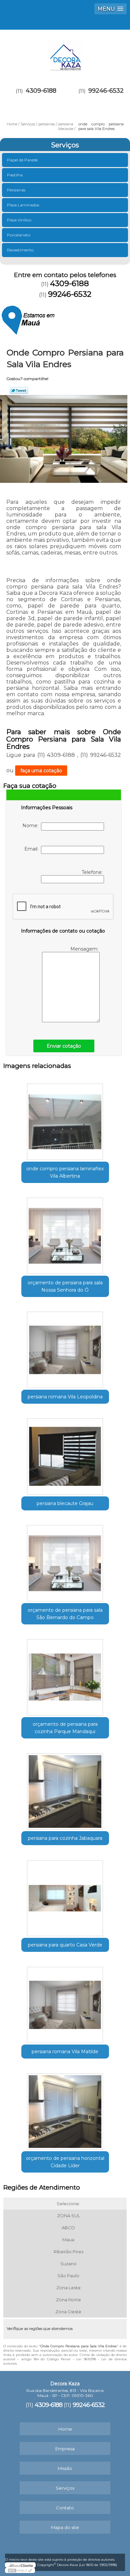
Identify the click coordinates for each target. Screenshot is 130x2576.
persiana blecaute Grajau (65, 1503)
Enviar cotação (64, 1046)
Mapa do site (65, 2527)
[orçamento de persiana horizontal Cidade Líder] (65, 2109)
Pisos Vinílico (19, 220)
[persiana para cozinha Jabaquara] (65, 1789)
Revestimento (20, 250)
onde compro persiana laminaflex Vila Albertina (65, 1172)
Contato (65, 2508)
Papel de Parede (22, 160)
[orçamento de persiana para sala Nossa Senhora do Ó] (65, 1234)
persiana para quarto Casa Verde (65, 1945)
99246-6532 (106, 91)
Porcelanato (19, 235)
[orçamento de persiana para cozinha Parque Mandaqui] (65, 1675)
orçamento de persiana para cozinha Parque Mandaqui (65, 1728)
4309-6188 (41, 91)
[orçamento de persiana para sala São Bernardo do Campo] (65, 1561)
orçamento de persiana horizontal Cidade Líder (65, 2162)
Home (65, 2429)
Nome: (32, 826)
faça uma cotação (41, 771)
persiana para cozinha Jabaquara (65, 1838)
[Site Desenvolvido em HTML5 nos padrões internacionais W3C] (20, 2570)
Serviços (65, 145)
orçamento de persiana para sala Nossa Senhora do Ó (65, 1286)
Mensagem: (85, 949)
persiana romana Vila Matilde (65, 2052)
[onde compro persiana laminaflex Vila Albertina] (65, 1120)
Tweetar (19, 390)
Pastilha (15, 175)
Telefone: (93, 872)
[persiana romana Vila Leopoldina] (65, 1348)
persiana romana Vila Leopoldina (65, 1397)
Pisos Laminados (23, 205)
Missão (65, 2468)
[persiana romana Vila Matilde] (65, 2003)
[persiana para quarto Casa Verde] (65, 1896)
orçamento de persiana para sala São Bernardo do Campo (65, 1614)
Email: (33, 849)
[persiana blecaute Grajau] (65, 1454)
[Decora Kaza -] (65, 53)
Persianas (16, 190)
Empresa (65, 2449)
